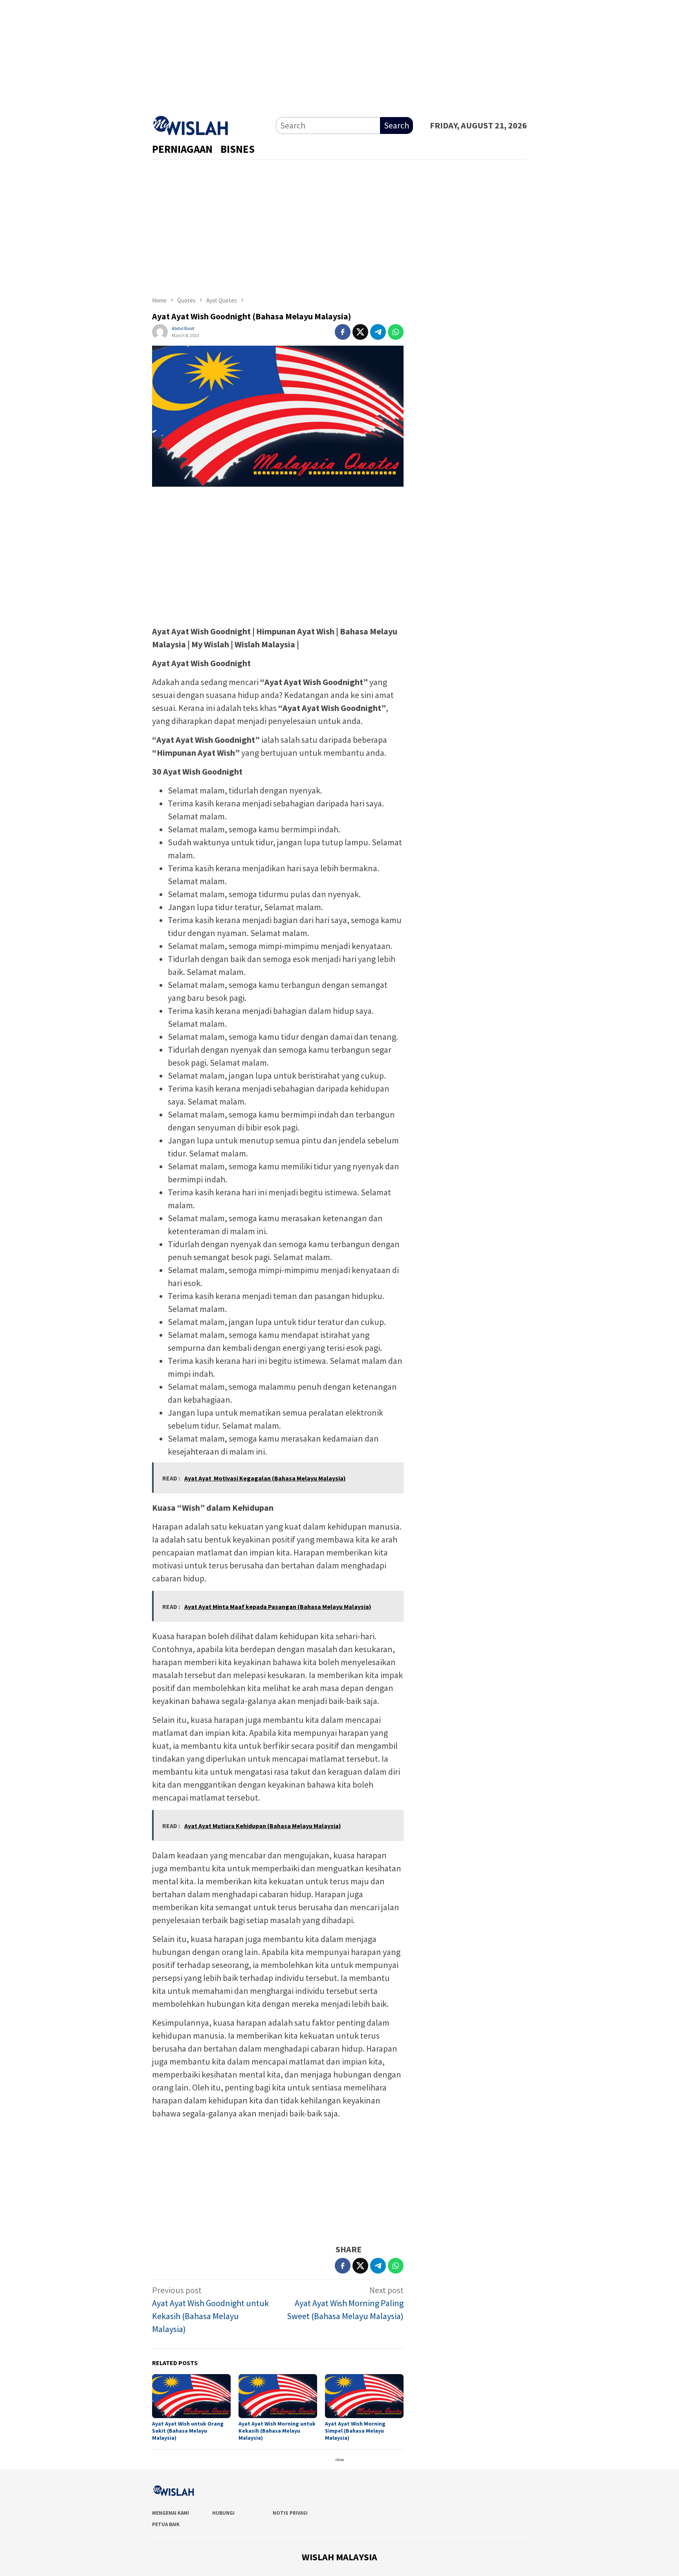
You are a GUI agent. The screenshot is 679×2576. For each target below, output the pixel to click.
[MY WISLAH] (191, 124)
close (340, 2460)
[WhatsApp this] (396, 332)
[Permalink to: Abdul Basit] (160, 331)
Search (396, 125)
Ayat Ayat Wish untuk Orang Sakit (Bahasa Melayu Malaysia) (188, 2431)
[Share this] (343, 332)
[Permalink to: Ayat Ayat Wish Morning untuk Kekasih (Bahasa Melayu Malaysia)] (278, 2396)
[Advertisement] (339, 55)
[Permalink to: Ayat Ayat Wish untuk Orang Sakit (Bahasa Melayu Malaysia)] (191, 2396)
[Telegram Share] (378, 332)
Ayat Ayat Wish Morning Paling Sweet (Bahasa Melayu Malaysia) (345, 2303)
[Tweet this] (360, 332)
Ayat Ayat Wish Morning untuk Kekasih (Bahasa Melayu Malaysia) (277, 2431)
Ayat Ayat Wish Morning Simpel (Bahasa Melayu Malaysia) (355, 2431)
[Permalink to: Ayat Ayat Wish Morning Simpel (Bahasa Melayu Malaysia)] (364, 2396)
